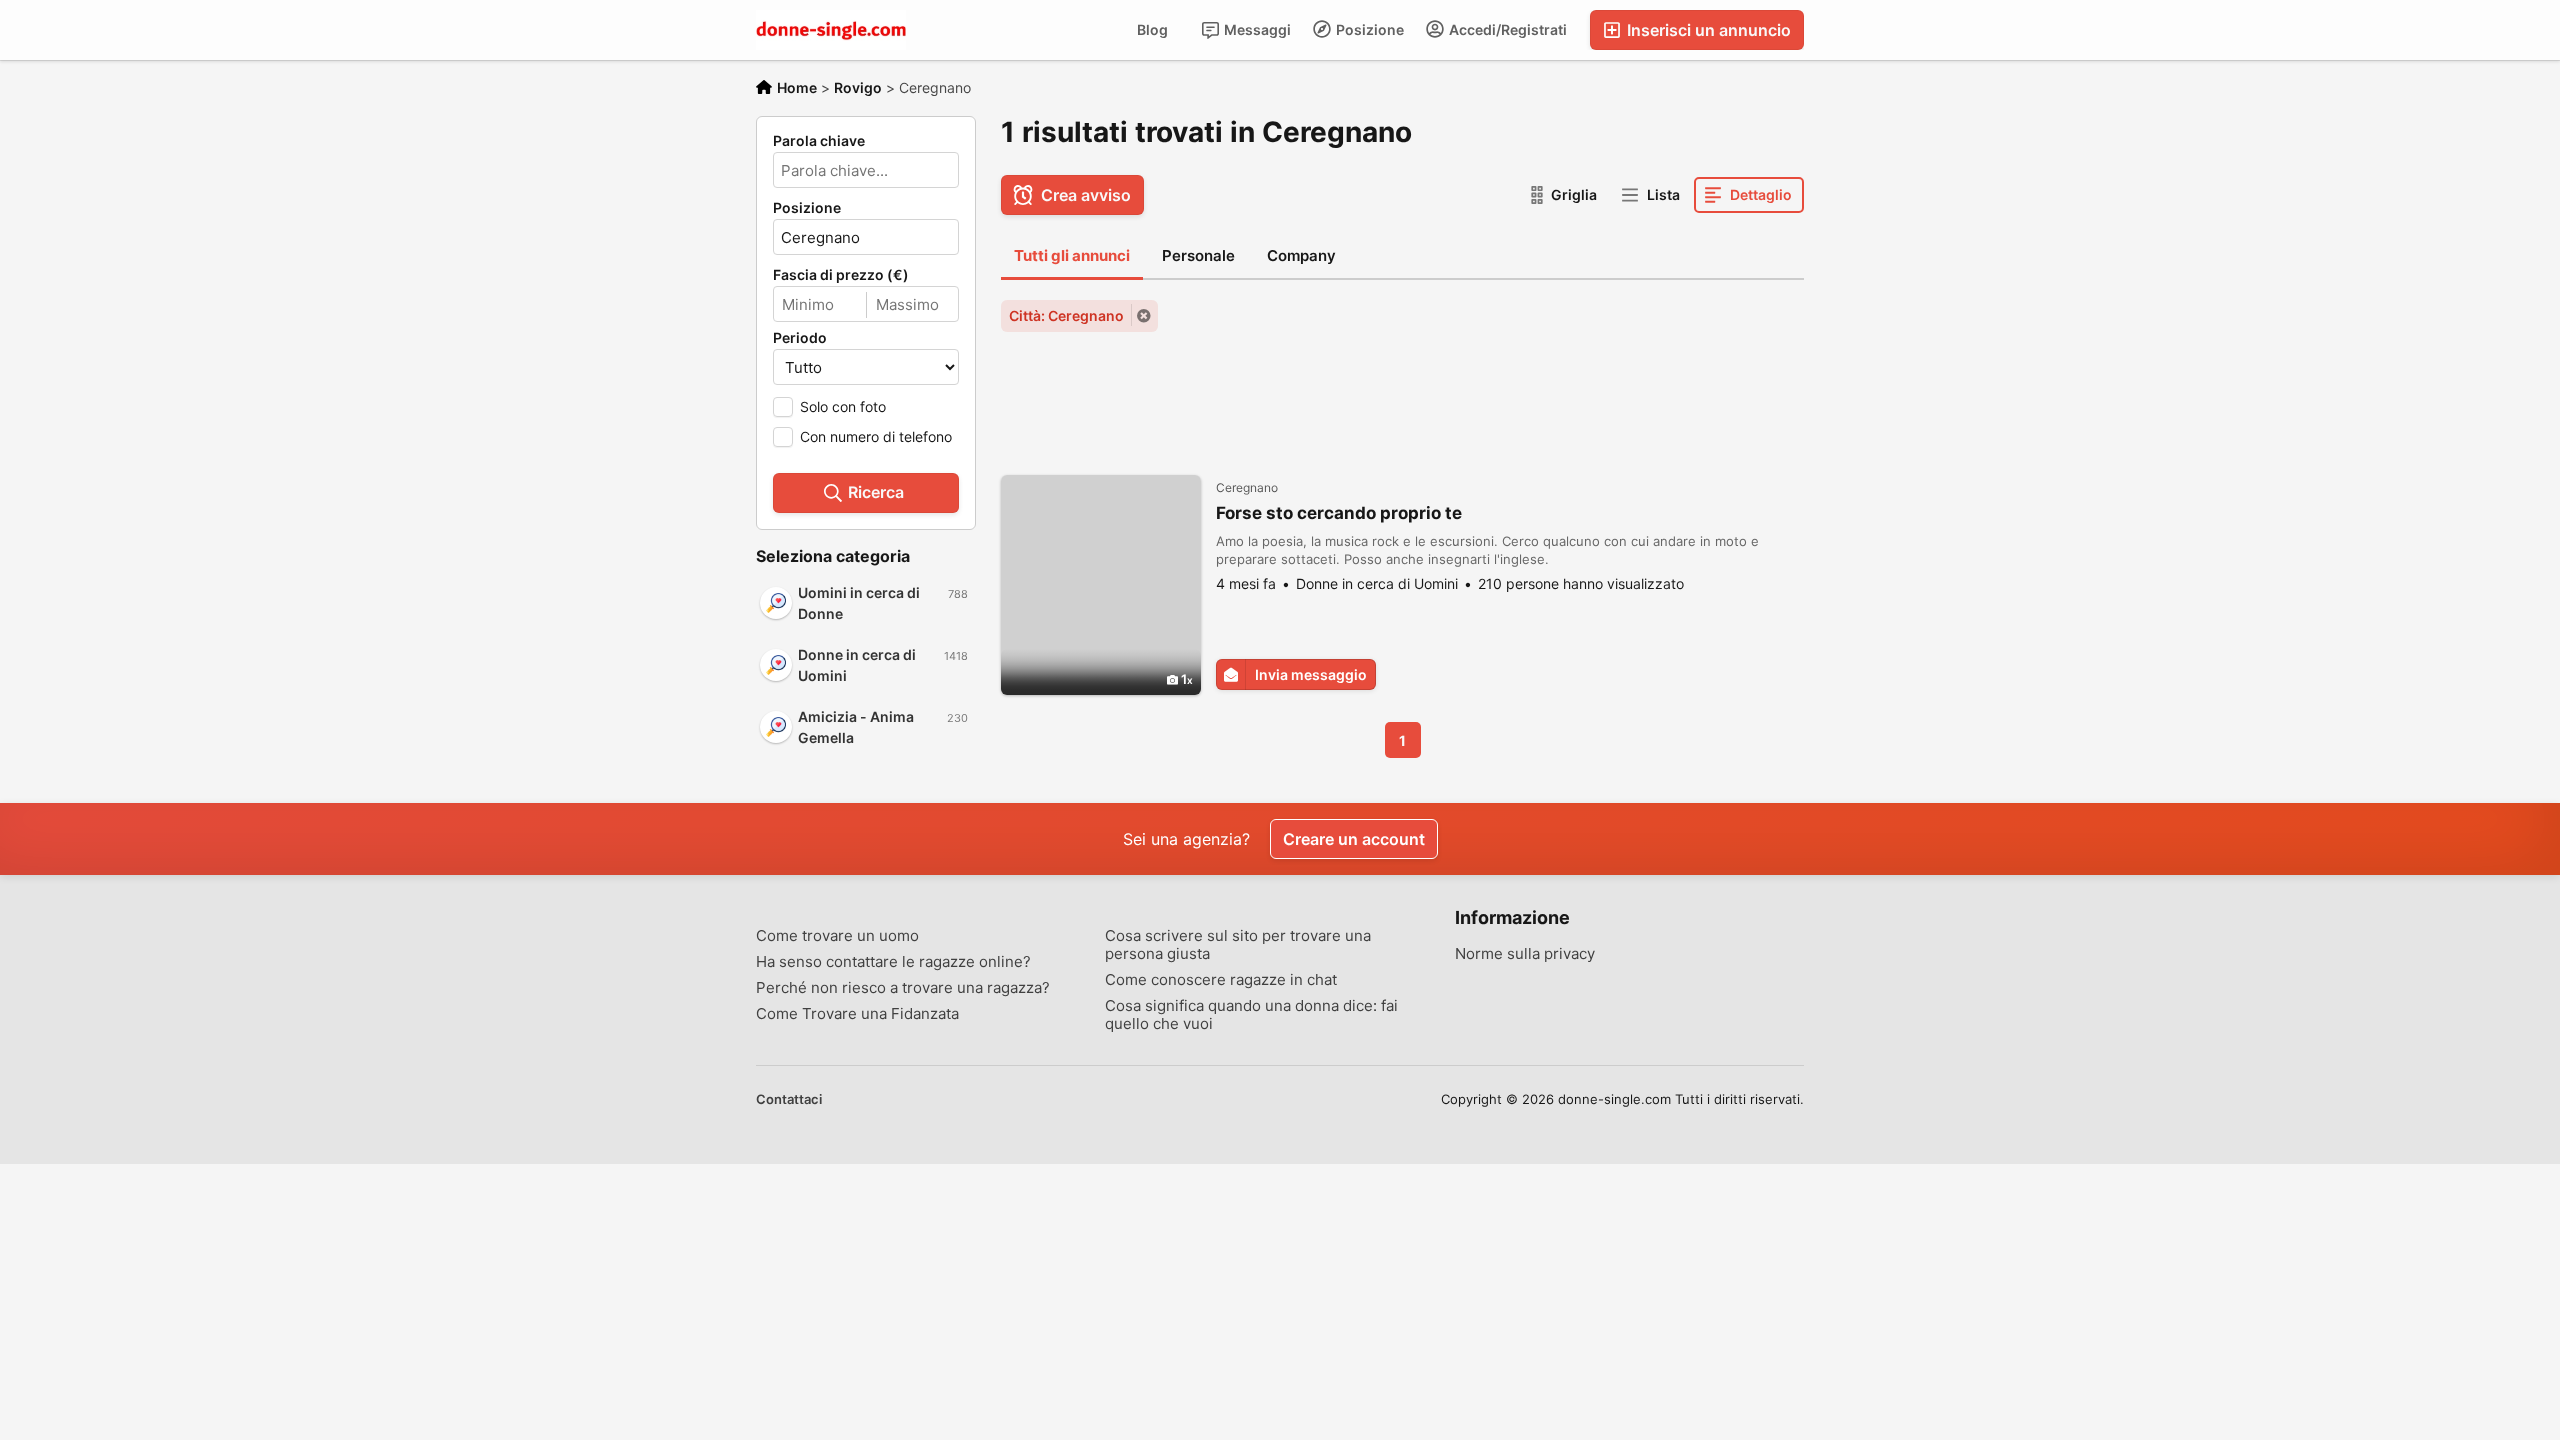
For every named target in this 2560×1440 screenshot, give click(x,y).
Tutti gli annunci (1072, 255)
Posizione (1368, 29)
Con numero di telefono (876, 436)
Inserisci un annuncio (1707, 30)
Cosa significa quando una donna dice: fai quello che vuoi (1251, 1015)
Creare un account (1354, 839)
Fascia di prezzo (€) (841, 275)
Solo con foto (843, 406)
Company (1301, 255)
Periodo (800, 338)
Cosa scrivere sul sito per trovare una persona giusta (1238, 945)
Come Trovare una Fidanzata (857, 1014)
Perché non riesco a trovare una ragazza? (903, 988)
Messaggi (1256, 29)
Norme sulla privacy (1525, 954)
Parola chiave (819, 141)
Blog (1152, 29)
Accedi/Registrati (1506, 29)
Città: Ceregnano (1066, 315)
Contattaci (789, 1099)
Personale (1198, 255)
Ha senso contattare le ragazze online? (893, 962)
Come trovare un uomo (837, 936)
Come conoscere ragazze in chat (1221, 980)
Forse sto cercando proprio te (1339, 513)
